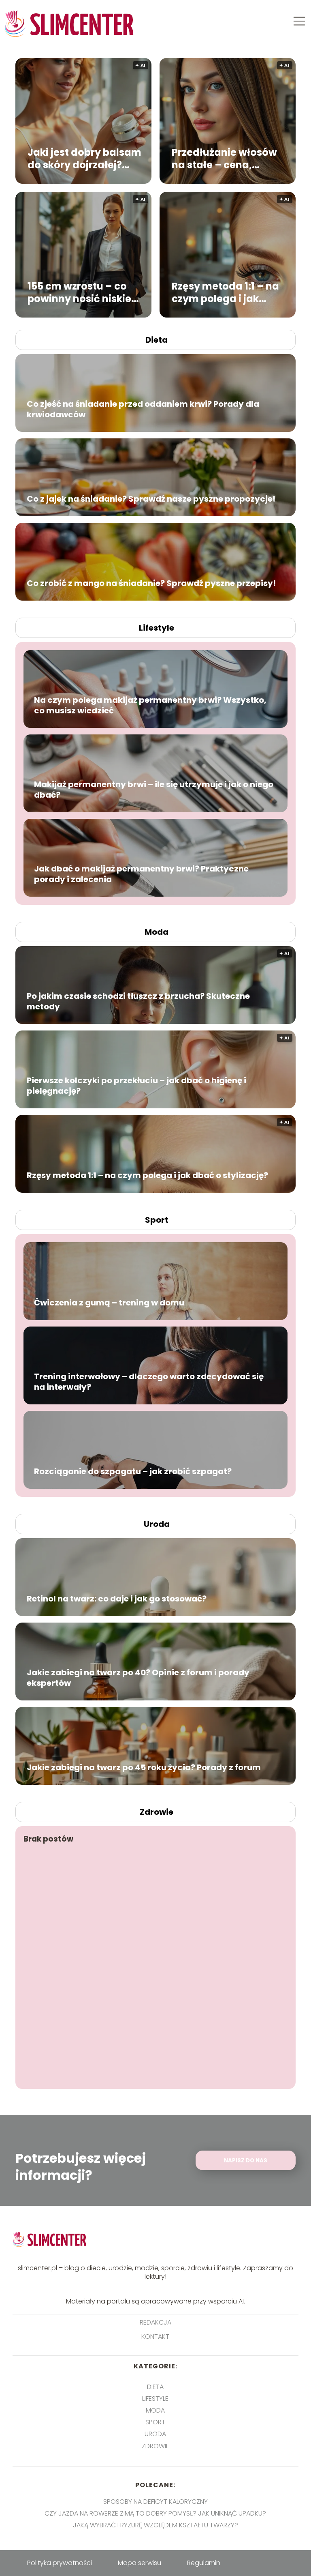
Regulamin (204, 2563)
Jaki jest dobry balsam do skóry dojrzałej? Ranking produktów (84, 158)
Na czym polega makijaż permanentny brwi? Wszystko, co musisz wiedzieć (150, 705)
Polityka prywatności (60, 2563)
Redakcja (155, 2323)
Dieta (157, 340)
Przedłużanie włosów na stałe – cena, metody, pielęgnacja (224, 158)
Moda (157, 932)
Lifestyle (157, 628)
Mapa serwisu (140, 2563)
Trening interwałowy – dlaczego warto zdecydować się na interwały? (149, 1382)
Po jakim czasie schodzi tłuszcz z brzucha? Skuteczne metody (138, 1001)
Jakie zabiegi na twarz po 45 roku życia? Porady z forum (144, 1767)
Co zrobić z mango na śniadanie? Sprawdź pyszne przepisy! (151, 583)
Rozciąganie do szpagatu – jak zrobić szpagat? (133, 1471)
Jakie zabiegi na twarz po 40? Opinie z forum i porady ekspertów (138, 1678)
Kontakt (155, 2337)
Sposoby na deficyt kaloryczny (155, 2502)
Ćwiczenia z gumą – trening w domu (109, 1303)
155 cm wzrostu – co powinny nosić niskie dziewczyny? (79, 292)
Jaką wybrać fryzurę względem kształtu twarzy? (155, 2525)
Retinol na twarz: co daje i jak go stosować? (117, 1599)
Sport (157, 1220)
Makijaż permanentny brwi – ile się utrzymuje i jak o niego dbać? (154, 790)
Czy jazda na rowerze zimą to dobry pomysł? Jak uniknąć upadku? (155, 2513)
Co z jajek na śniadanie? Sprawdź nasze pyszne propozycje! (151, 499)
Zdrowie (157, 1812)
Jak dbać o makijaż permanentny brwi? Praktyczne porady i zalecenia (141, 874)
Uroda (157, 1524)
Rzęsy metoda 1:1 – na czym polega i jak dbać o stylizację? (225, 292)
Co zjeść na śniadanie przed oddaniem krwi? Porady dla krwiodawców (143, 409)
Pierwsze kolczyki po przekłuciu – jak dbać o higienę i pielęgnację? (136, 1086)
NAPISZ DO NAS (246, 2161)
